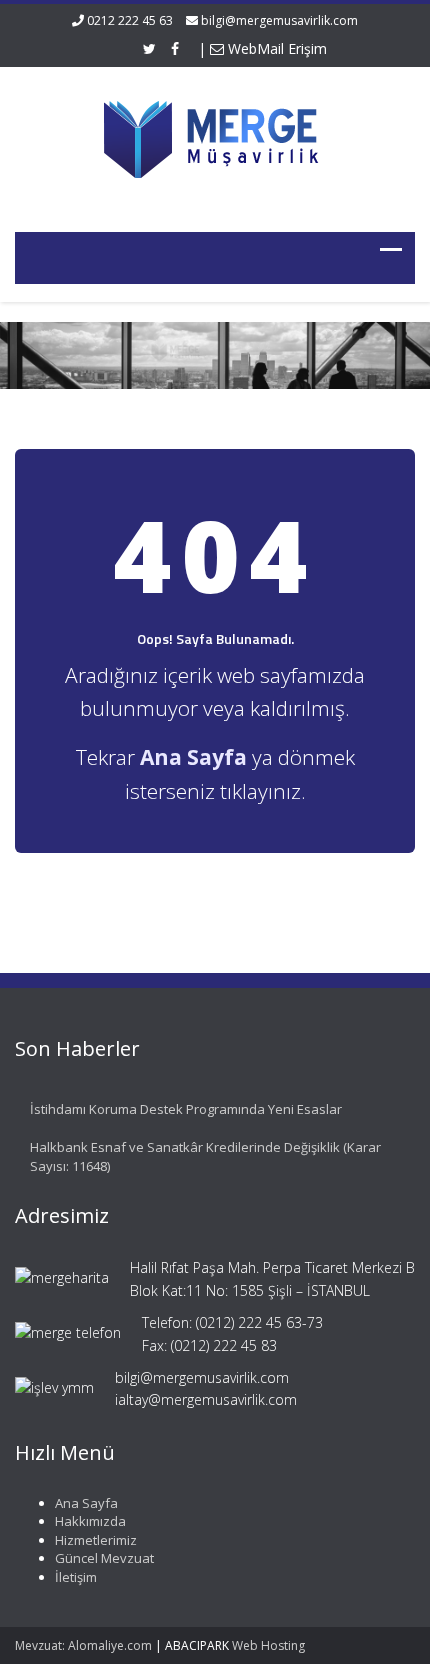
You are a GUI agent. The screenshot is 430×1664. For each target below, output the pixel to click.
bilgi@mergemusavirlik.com (279, 20)
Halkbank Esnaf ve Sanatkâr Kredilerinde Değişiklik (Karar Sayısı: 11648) (205, 1156)
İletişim (76, 1577)
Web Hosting (268, 1645)
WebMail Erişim (275, 48)
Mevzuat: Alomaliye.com (83, 1645)
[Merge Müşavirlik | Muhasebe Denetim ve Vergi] (215, 136)
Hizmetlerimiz (96, 1540)
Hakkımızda (90, 1521)
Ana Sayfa (86, 1503)
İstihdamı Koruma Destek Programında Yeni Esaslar (186, 1109)
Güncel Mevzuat (104, 1558)
